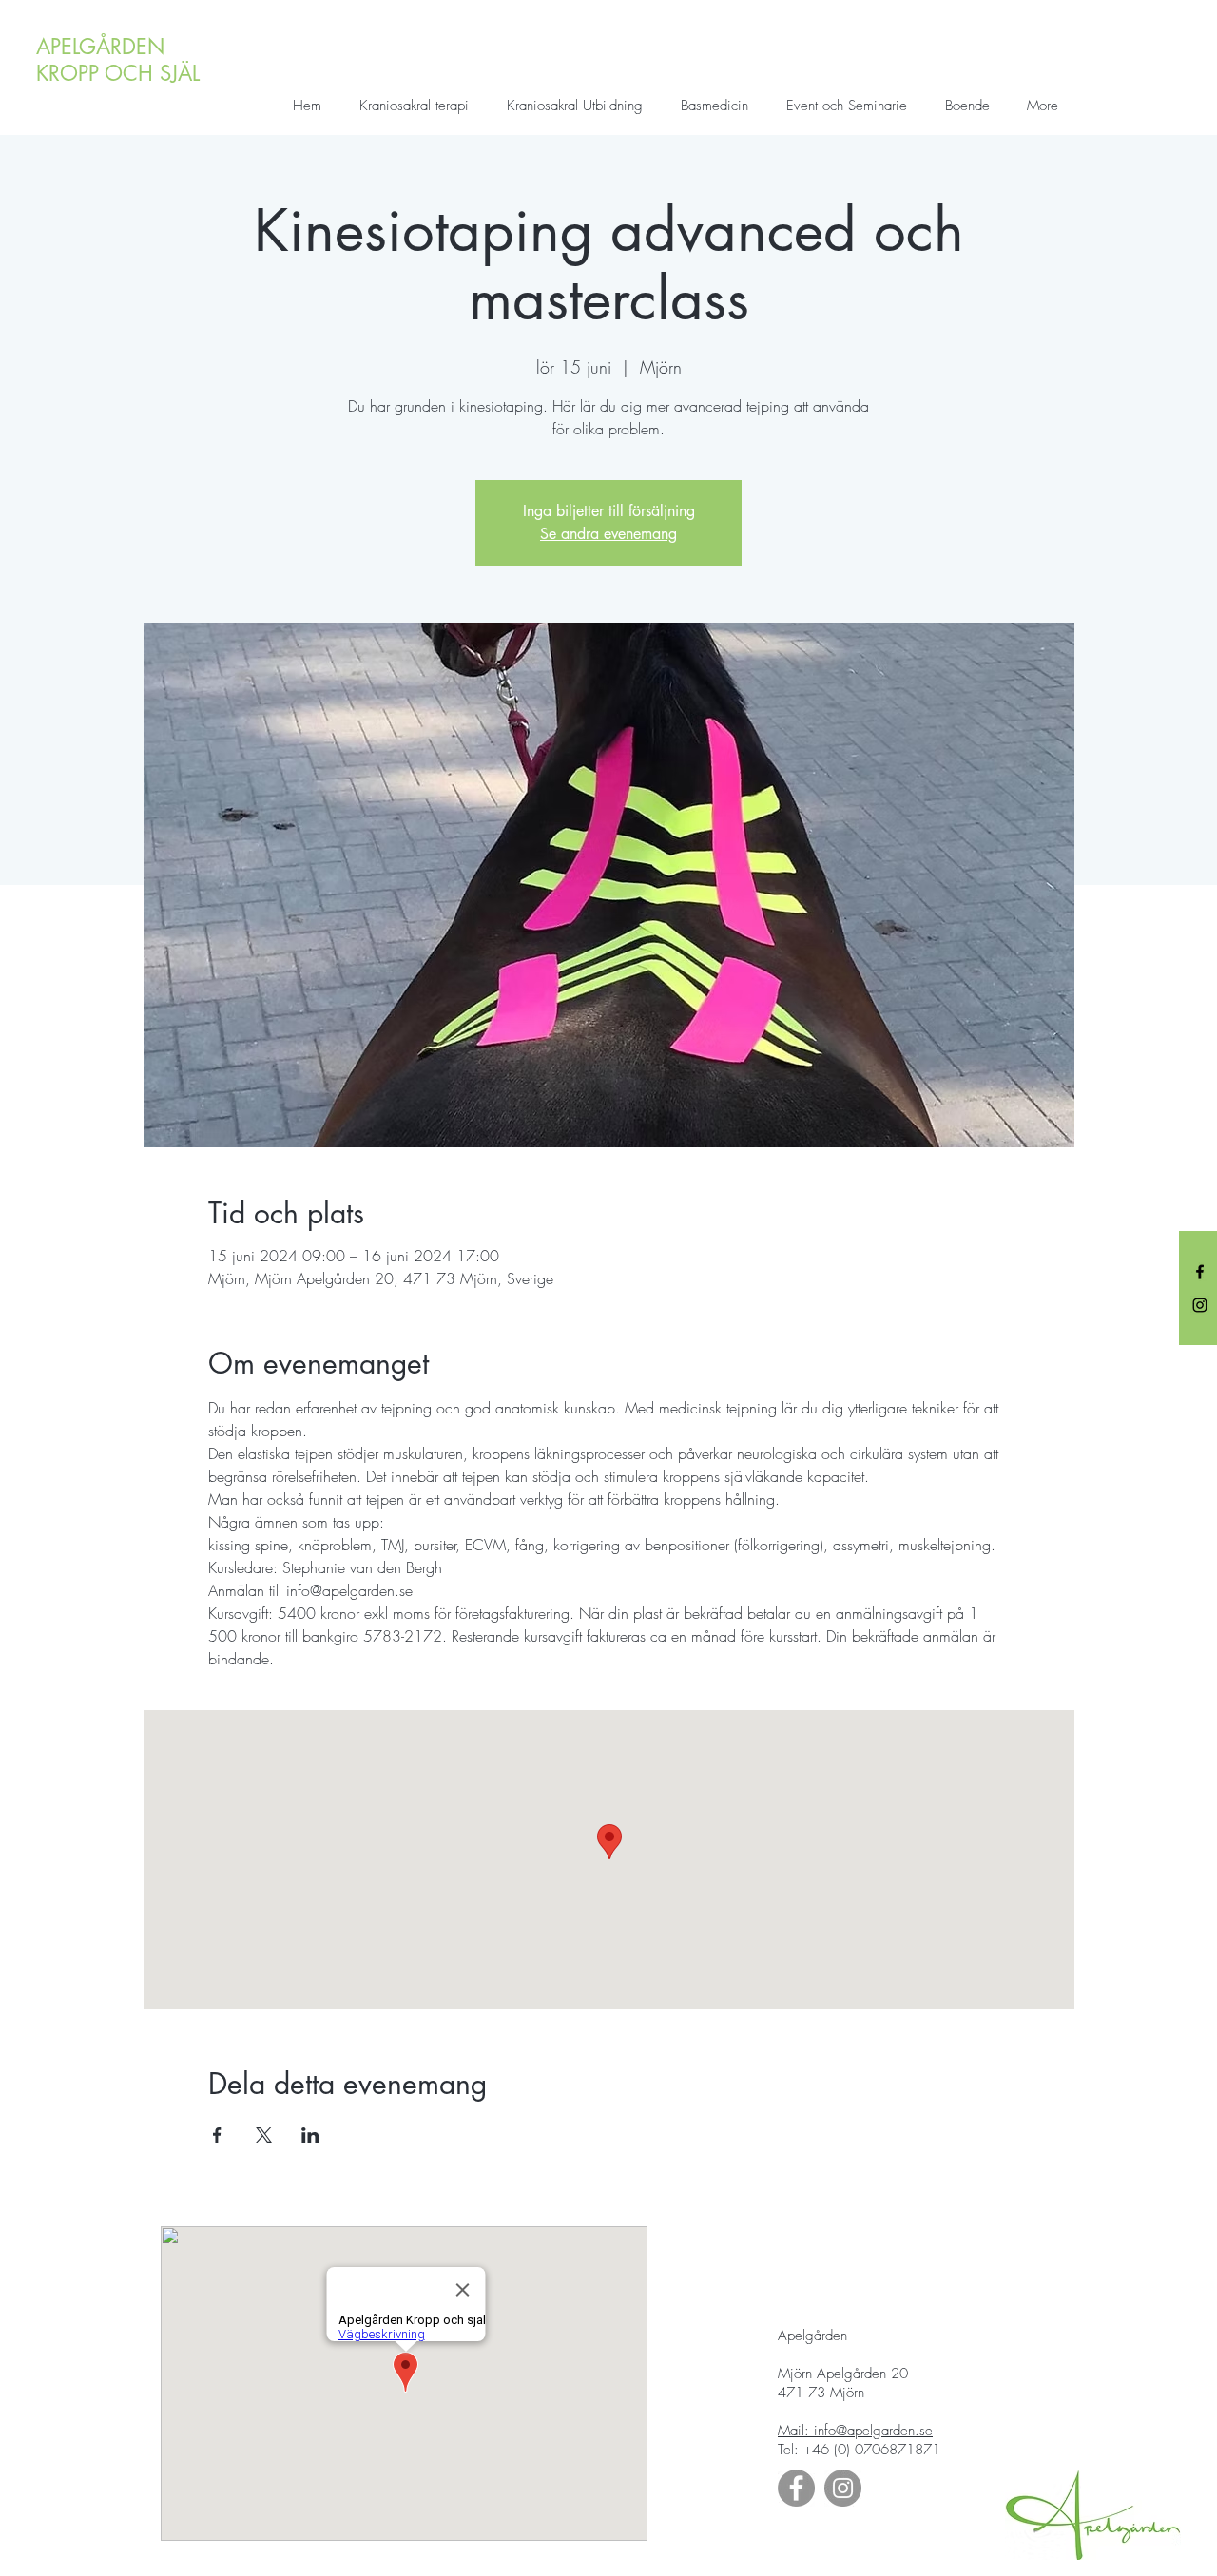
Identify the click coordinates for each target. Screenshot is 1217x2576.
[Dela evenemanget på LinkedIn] (310, 2135)
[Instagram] (1200, 1305)
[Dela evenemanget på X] (264, 2135)
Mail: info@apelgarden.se (855, 2431)
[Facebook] (1200, 1272)
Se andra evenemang (608, 534)
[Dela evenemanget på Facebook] (217, 2135)
